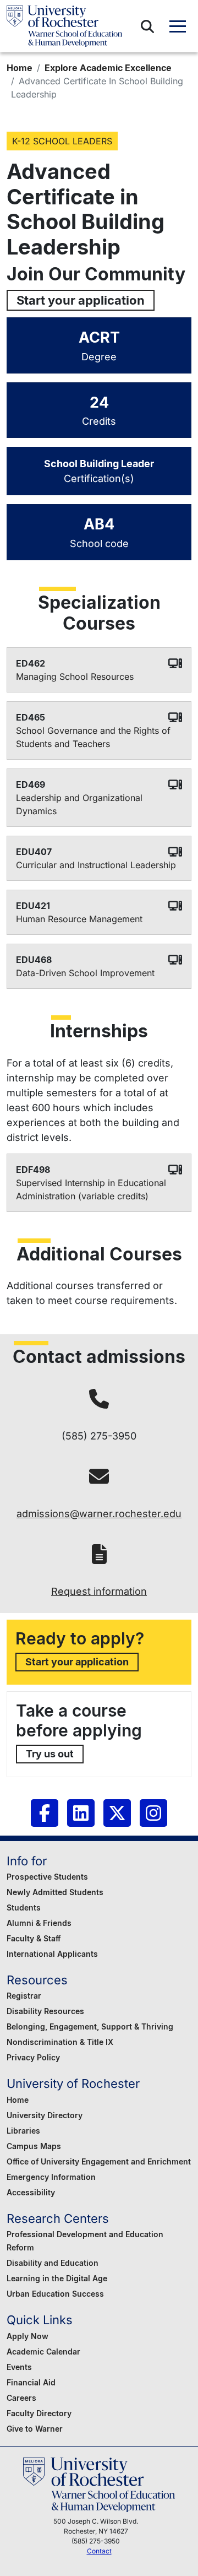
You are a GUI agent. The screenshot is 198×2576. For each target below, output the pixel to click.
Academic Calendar (43, 2352)
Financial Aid (31, 2382)
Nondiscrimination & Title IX (60, 2042)
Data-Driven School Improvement (85, 973)
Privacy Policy (33, 2057)
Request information (99, 1591)
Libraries (23, 2131)
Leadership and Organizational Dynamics (79, 804)
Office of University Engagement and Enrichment (99, 2161)
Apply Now (28, 2336)
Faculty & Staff (34, 1938)
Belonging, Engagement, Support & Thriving (90, 2026)
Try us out (50, 1754)
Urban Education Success (55, 2294)
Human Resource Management (79, 919)
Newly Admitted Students (55, 1892)
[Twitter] (117, 1813)
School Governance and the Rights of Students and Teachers (93, 737)
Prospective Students (47, 1877)
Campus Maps (34, 2146)
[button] (147, 26)
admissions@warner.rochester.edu (99, 1514)
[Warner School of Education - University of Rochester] (64, 26)
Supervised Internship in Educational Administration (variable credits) (91, 1189)
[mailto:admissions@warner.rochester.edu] (99, 1476)
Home (20, 68)
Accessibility (31, 2192)
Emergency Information (51, 2177)
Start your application (81, 300)
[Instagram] (153, 1813)
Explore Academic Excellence (108, 68)
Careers (21, 2398)
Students (24, 1907)
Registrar (24, 1996)
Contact (99, 2551)
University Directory (45, 2115)
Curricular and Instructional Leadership (96, 865)
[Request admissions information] (99, 1554)
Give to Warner (35, 2429)
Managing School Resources (75, 677)
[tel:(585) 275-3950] (99, 1398)
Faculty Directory (39, 2413)
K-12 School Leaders (62, 141)
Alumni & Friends (39, 1923)
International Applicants (52, 1954)
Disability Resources (45, 2011)
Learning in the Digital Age (57, 2278)
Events (19, 2367)
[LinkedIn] (81, 1813)
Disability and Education (53, 2263)
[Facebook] (45, 1813)
